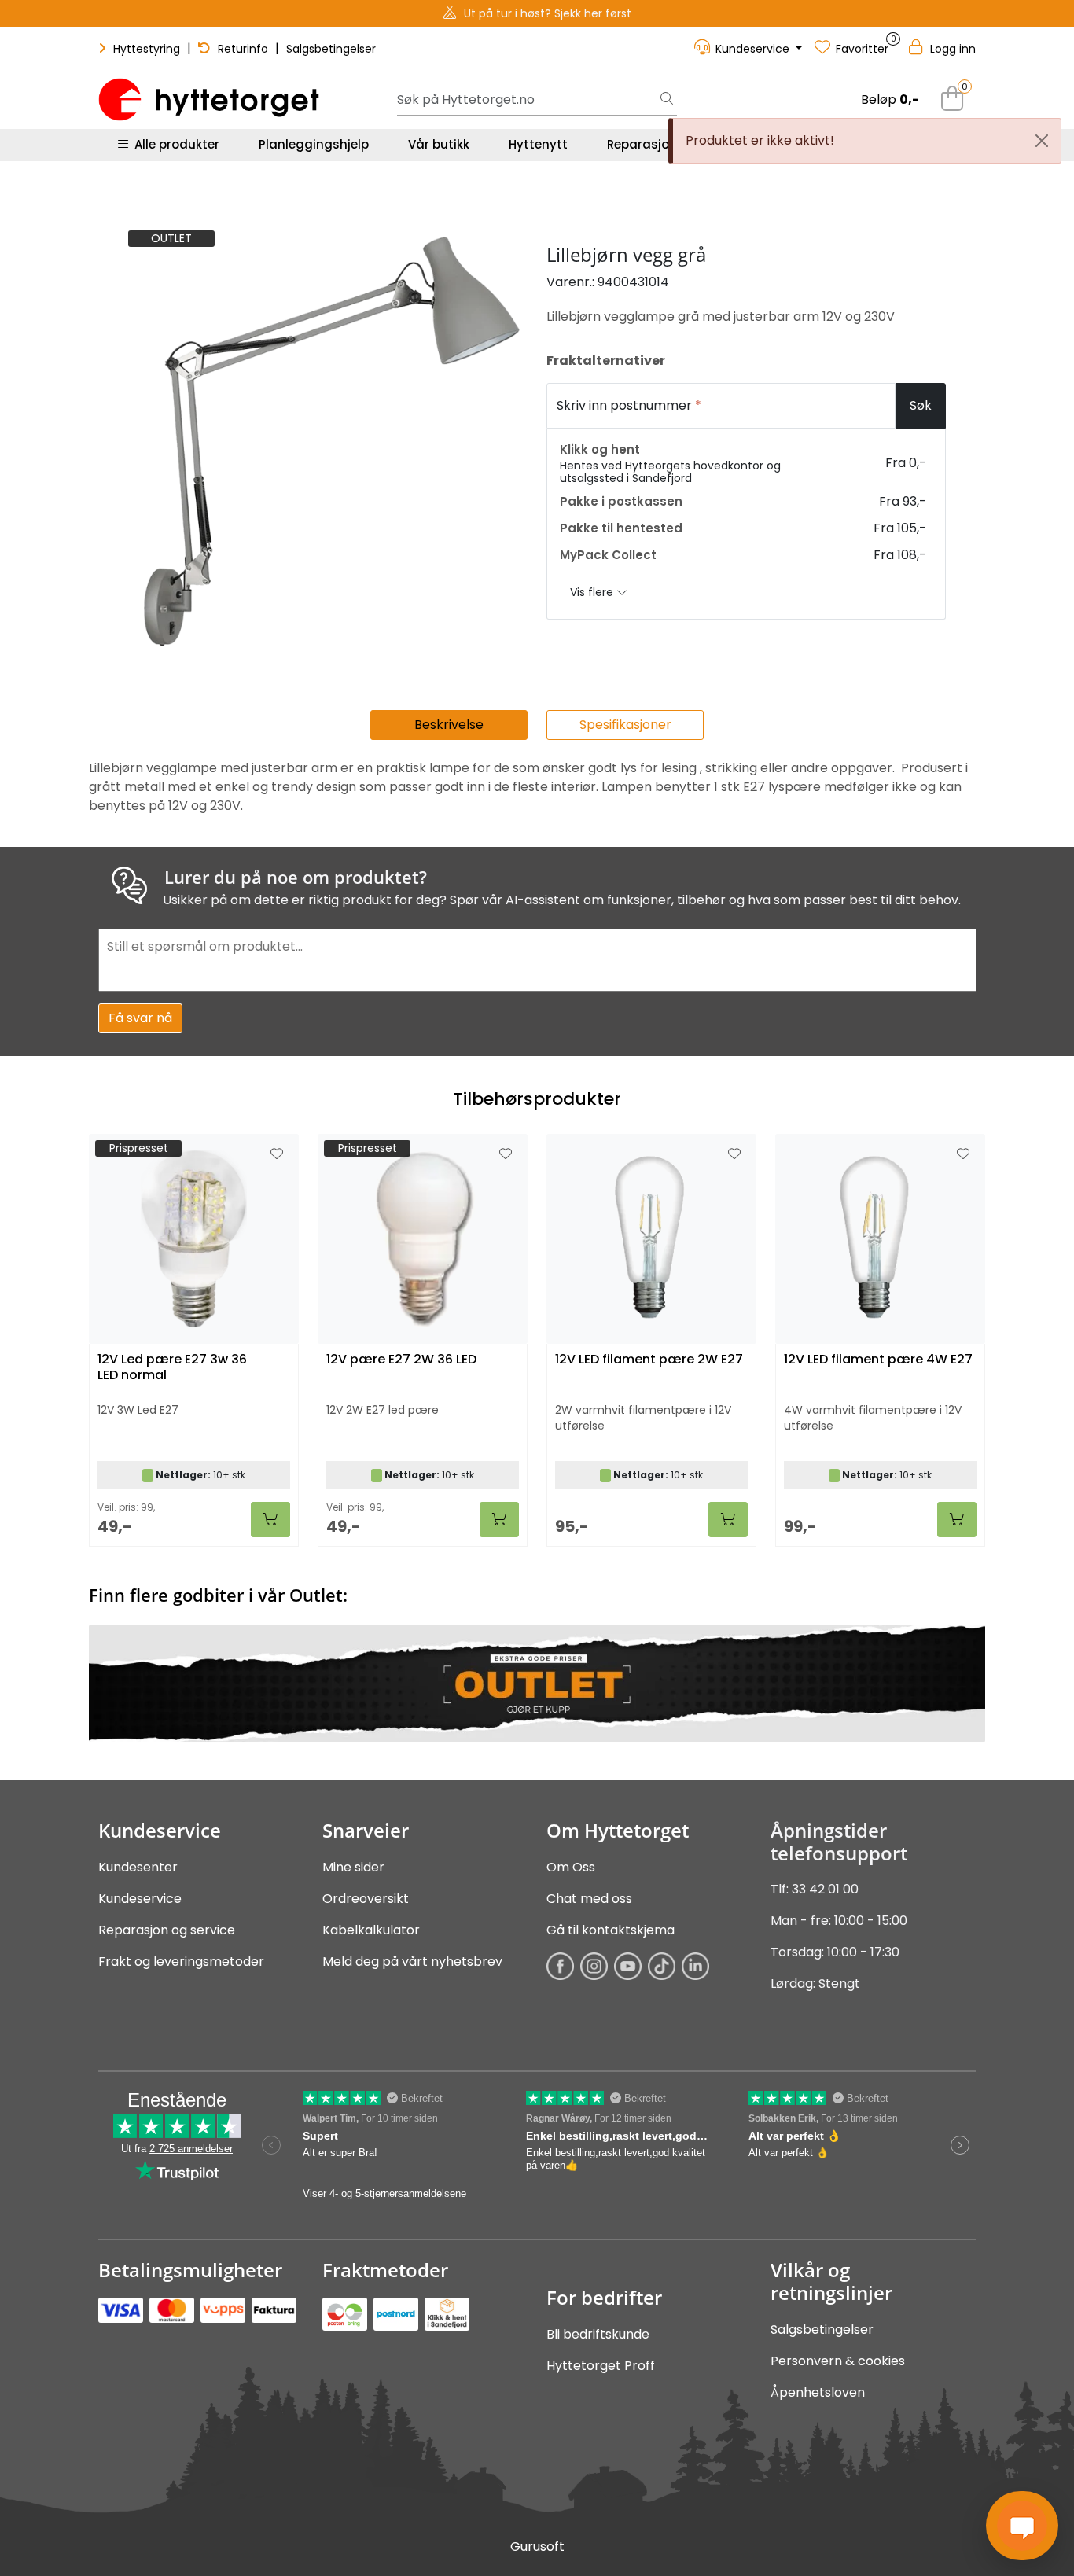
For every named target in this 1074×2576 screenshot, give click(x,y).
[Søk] (667, 100)
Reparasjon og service (167, 1930)
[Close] (1042, 141)
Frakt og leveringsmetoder (181, 1961)
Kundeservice (140, 1899)
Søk (921, 405)
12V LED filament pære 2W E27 (649, 1360)
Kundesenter (138, 1867)
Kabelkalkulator (371, 1930)
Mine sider (353, 1867)
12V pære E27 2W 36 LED (401, 1360)
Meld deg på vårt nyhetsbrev (412, 1961)
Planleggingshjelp (314, 144)
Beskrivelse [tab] (449, 725)
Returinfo (243, 49)
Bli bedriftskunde (598, 2334)
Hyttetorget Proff (601, 2366)
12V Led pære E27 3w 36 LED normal (172, 1367)
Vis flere (593, 592)
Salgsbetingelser (331, 49)
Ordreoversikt (366, 1899)
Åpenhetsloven (818, 2392)
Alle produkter (174, 144)
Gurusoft (537, 2547)
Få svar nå (140, 1018)
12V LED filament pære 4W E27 (878, 1360)
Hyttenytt (538, 144)
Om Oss (571, 1867)
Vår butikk (439, 144)
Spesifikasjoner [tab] (625, 725)
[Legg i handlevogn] (270, 1520)
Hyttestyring (147, 49)
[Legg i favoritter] (277, 1154)
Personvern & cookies (838, 2361)
